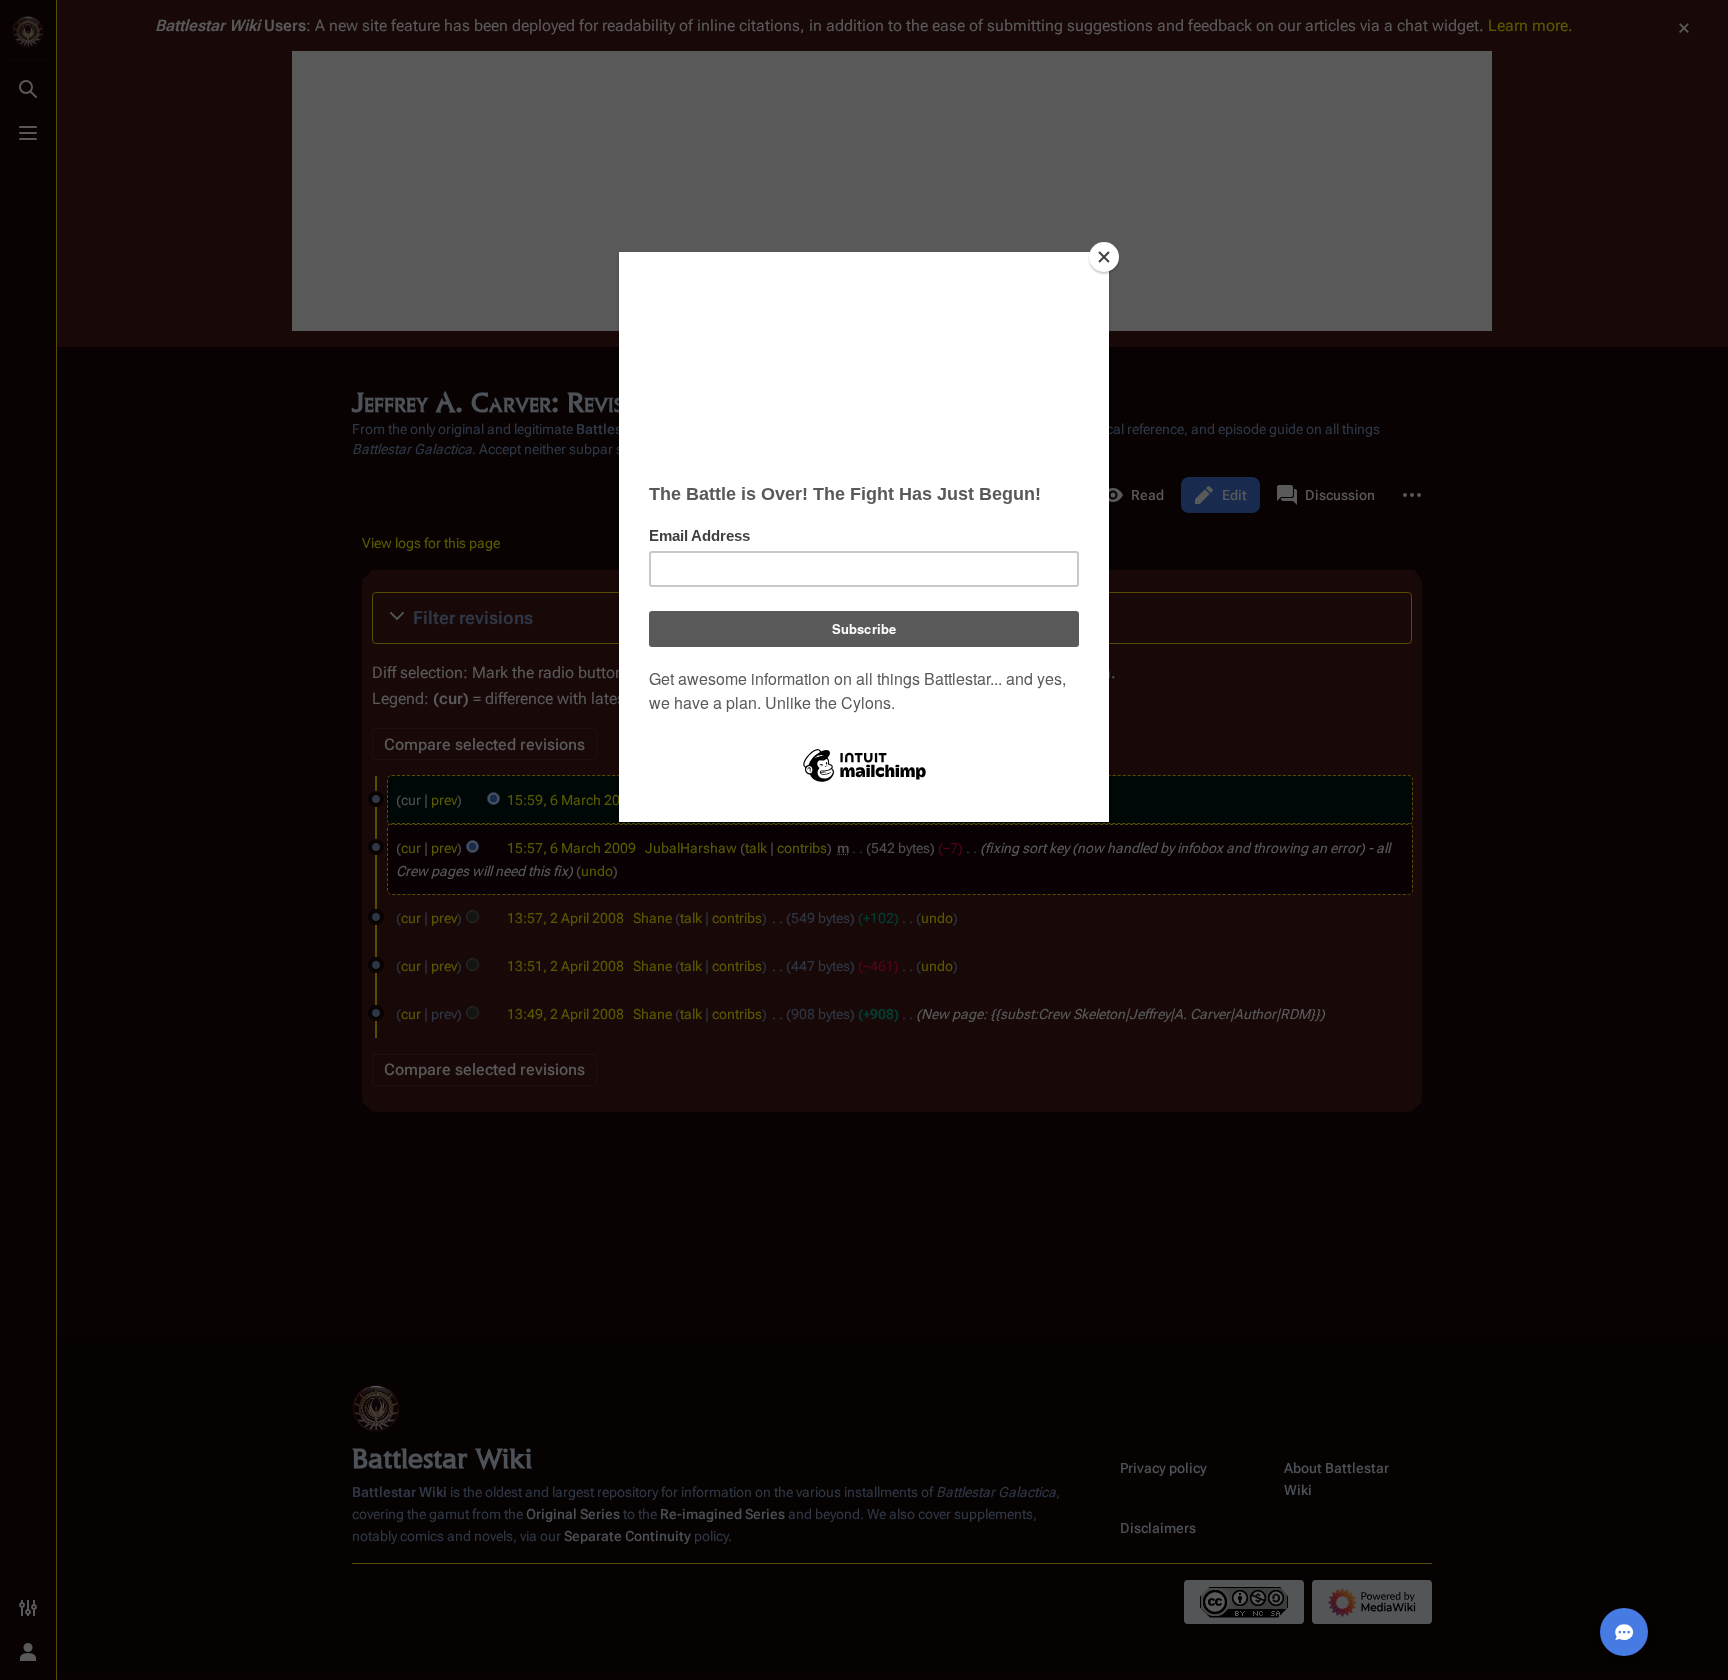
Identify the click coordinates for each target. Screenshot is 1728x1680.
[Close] (1104, 257)
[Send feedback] (1624, 1632)
